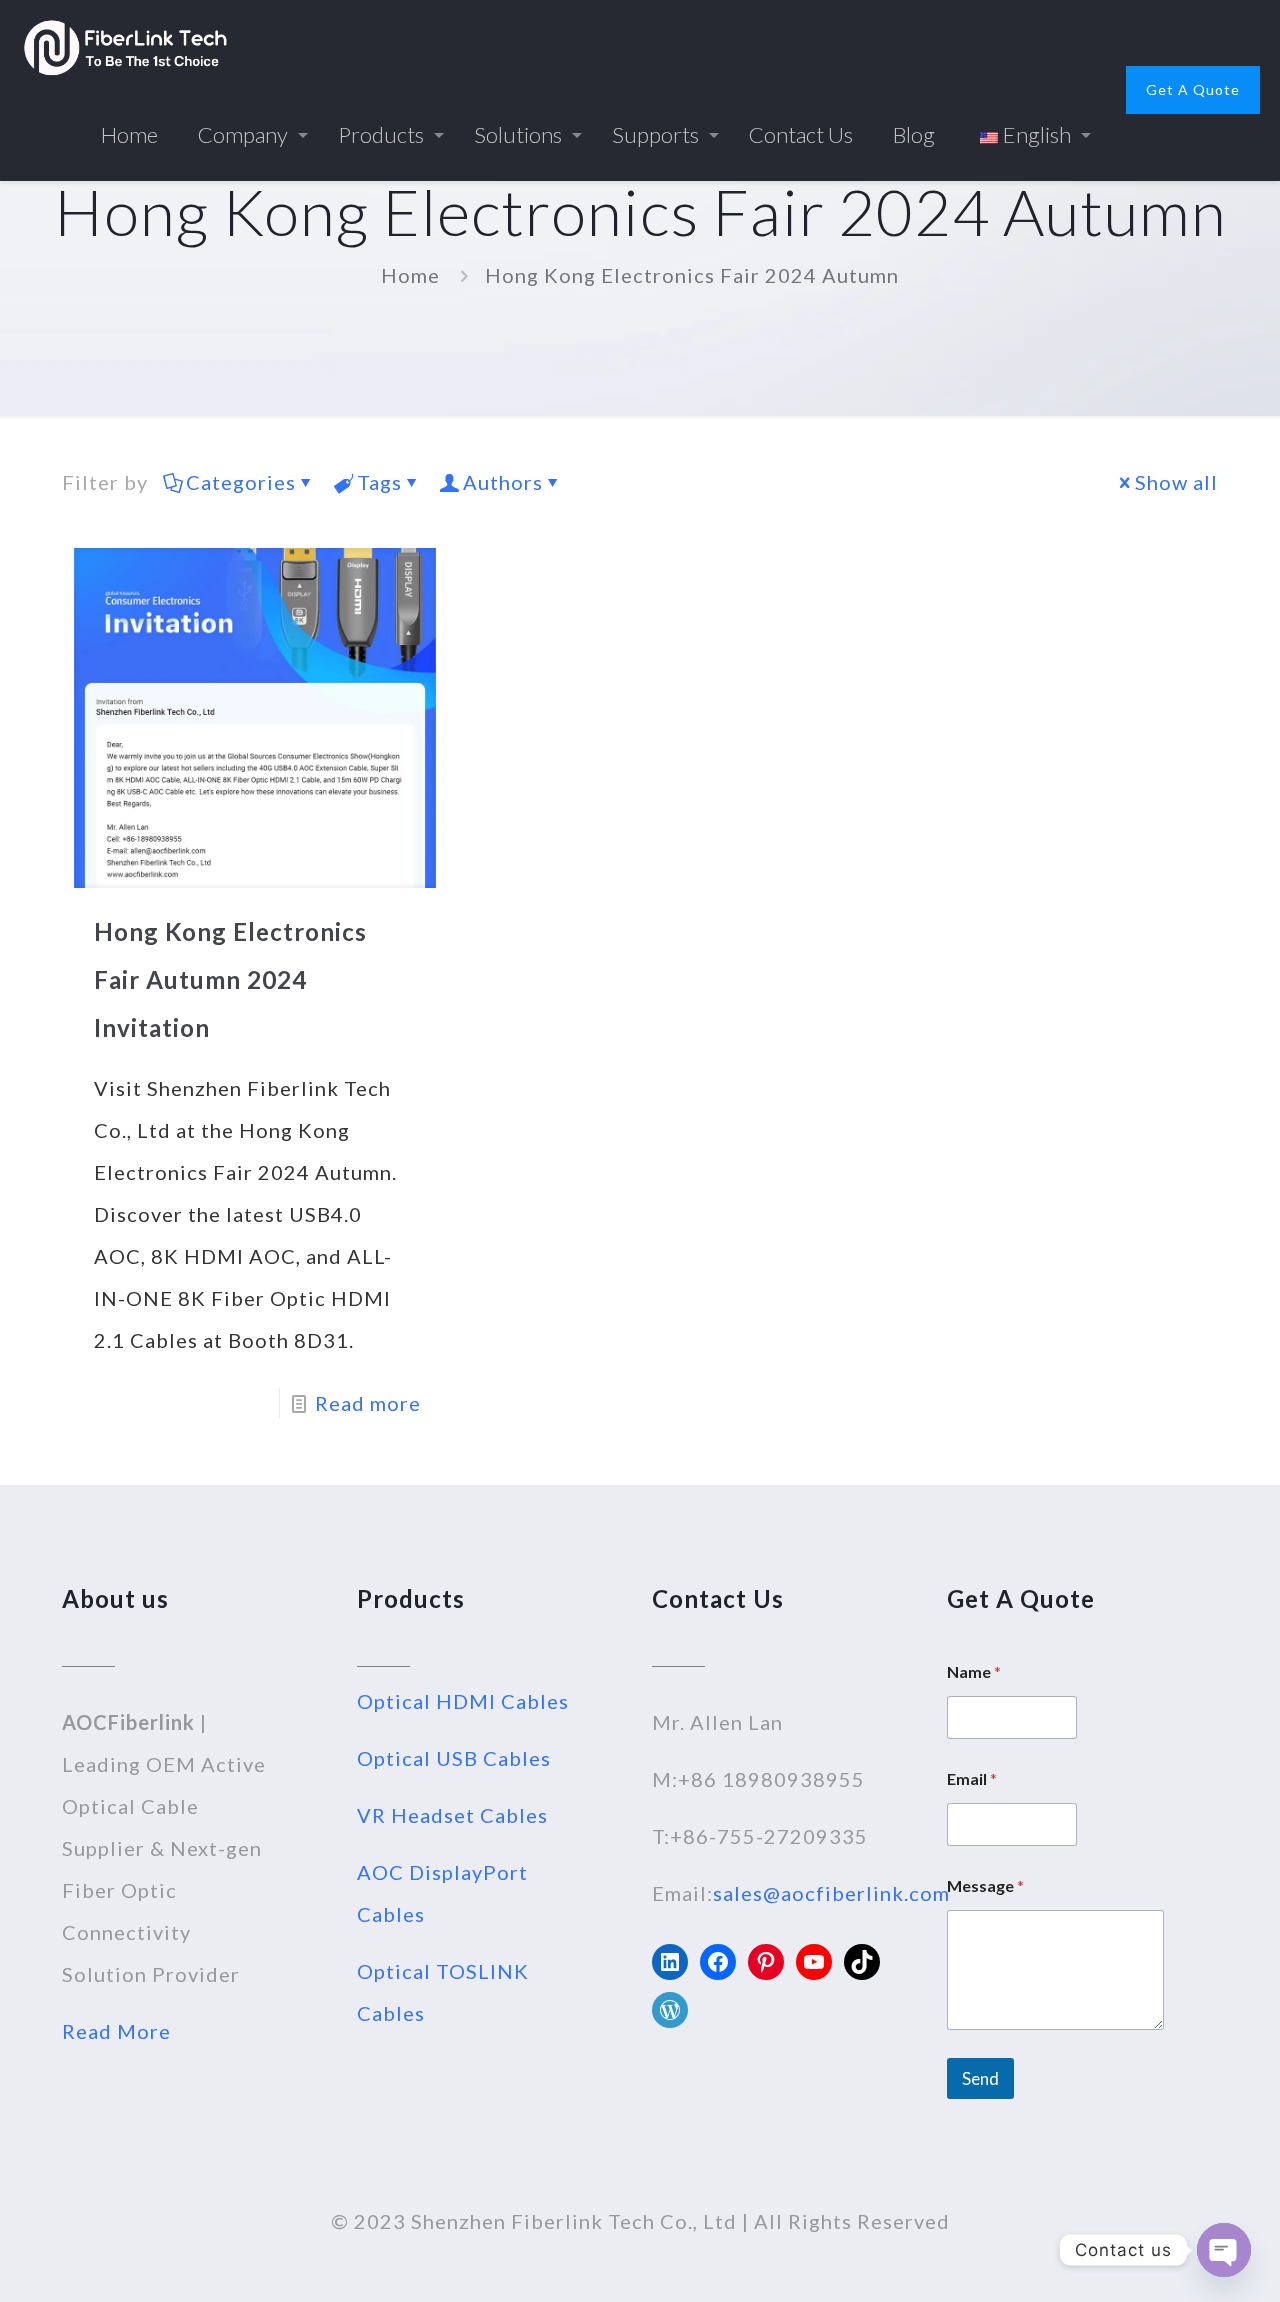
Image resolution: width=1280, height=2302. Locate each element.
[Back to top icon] (1184, 2261)
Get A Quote (1193, 89)
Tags (379, 482)
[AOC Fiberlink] (125, 45)
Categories (241, 482)
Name (974, 1671)
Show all (1176, 482)
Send (980, 2078)
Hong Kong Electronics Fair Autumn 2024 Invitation (230, 979)
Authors (503, 482)
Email (972, 1778)
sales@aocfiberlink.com (831, 1893)
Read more (368, 1403)
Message (985, 1885)
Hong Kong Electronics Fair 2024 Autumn (692, 275)
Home (410, 275)
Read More (116, 2031)
